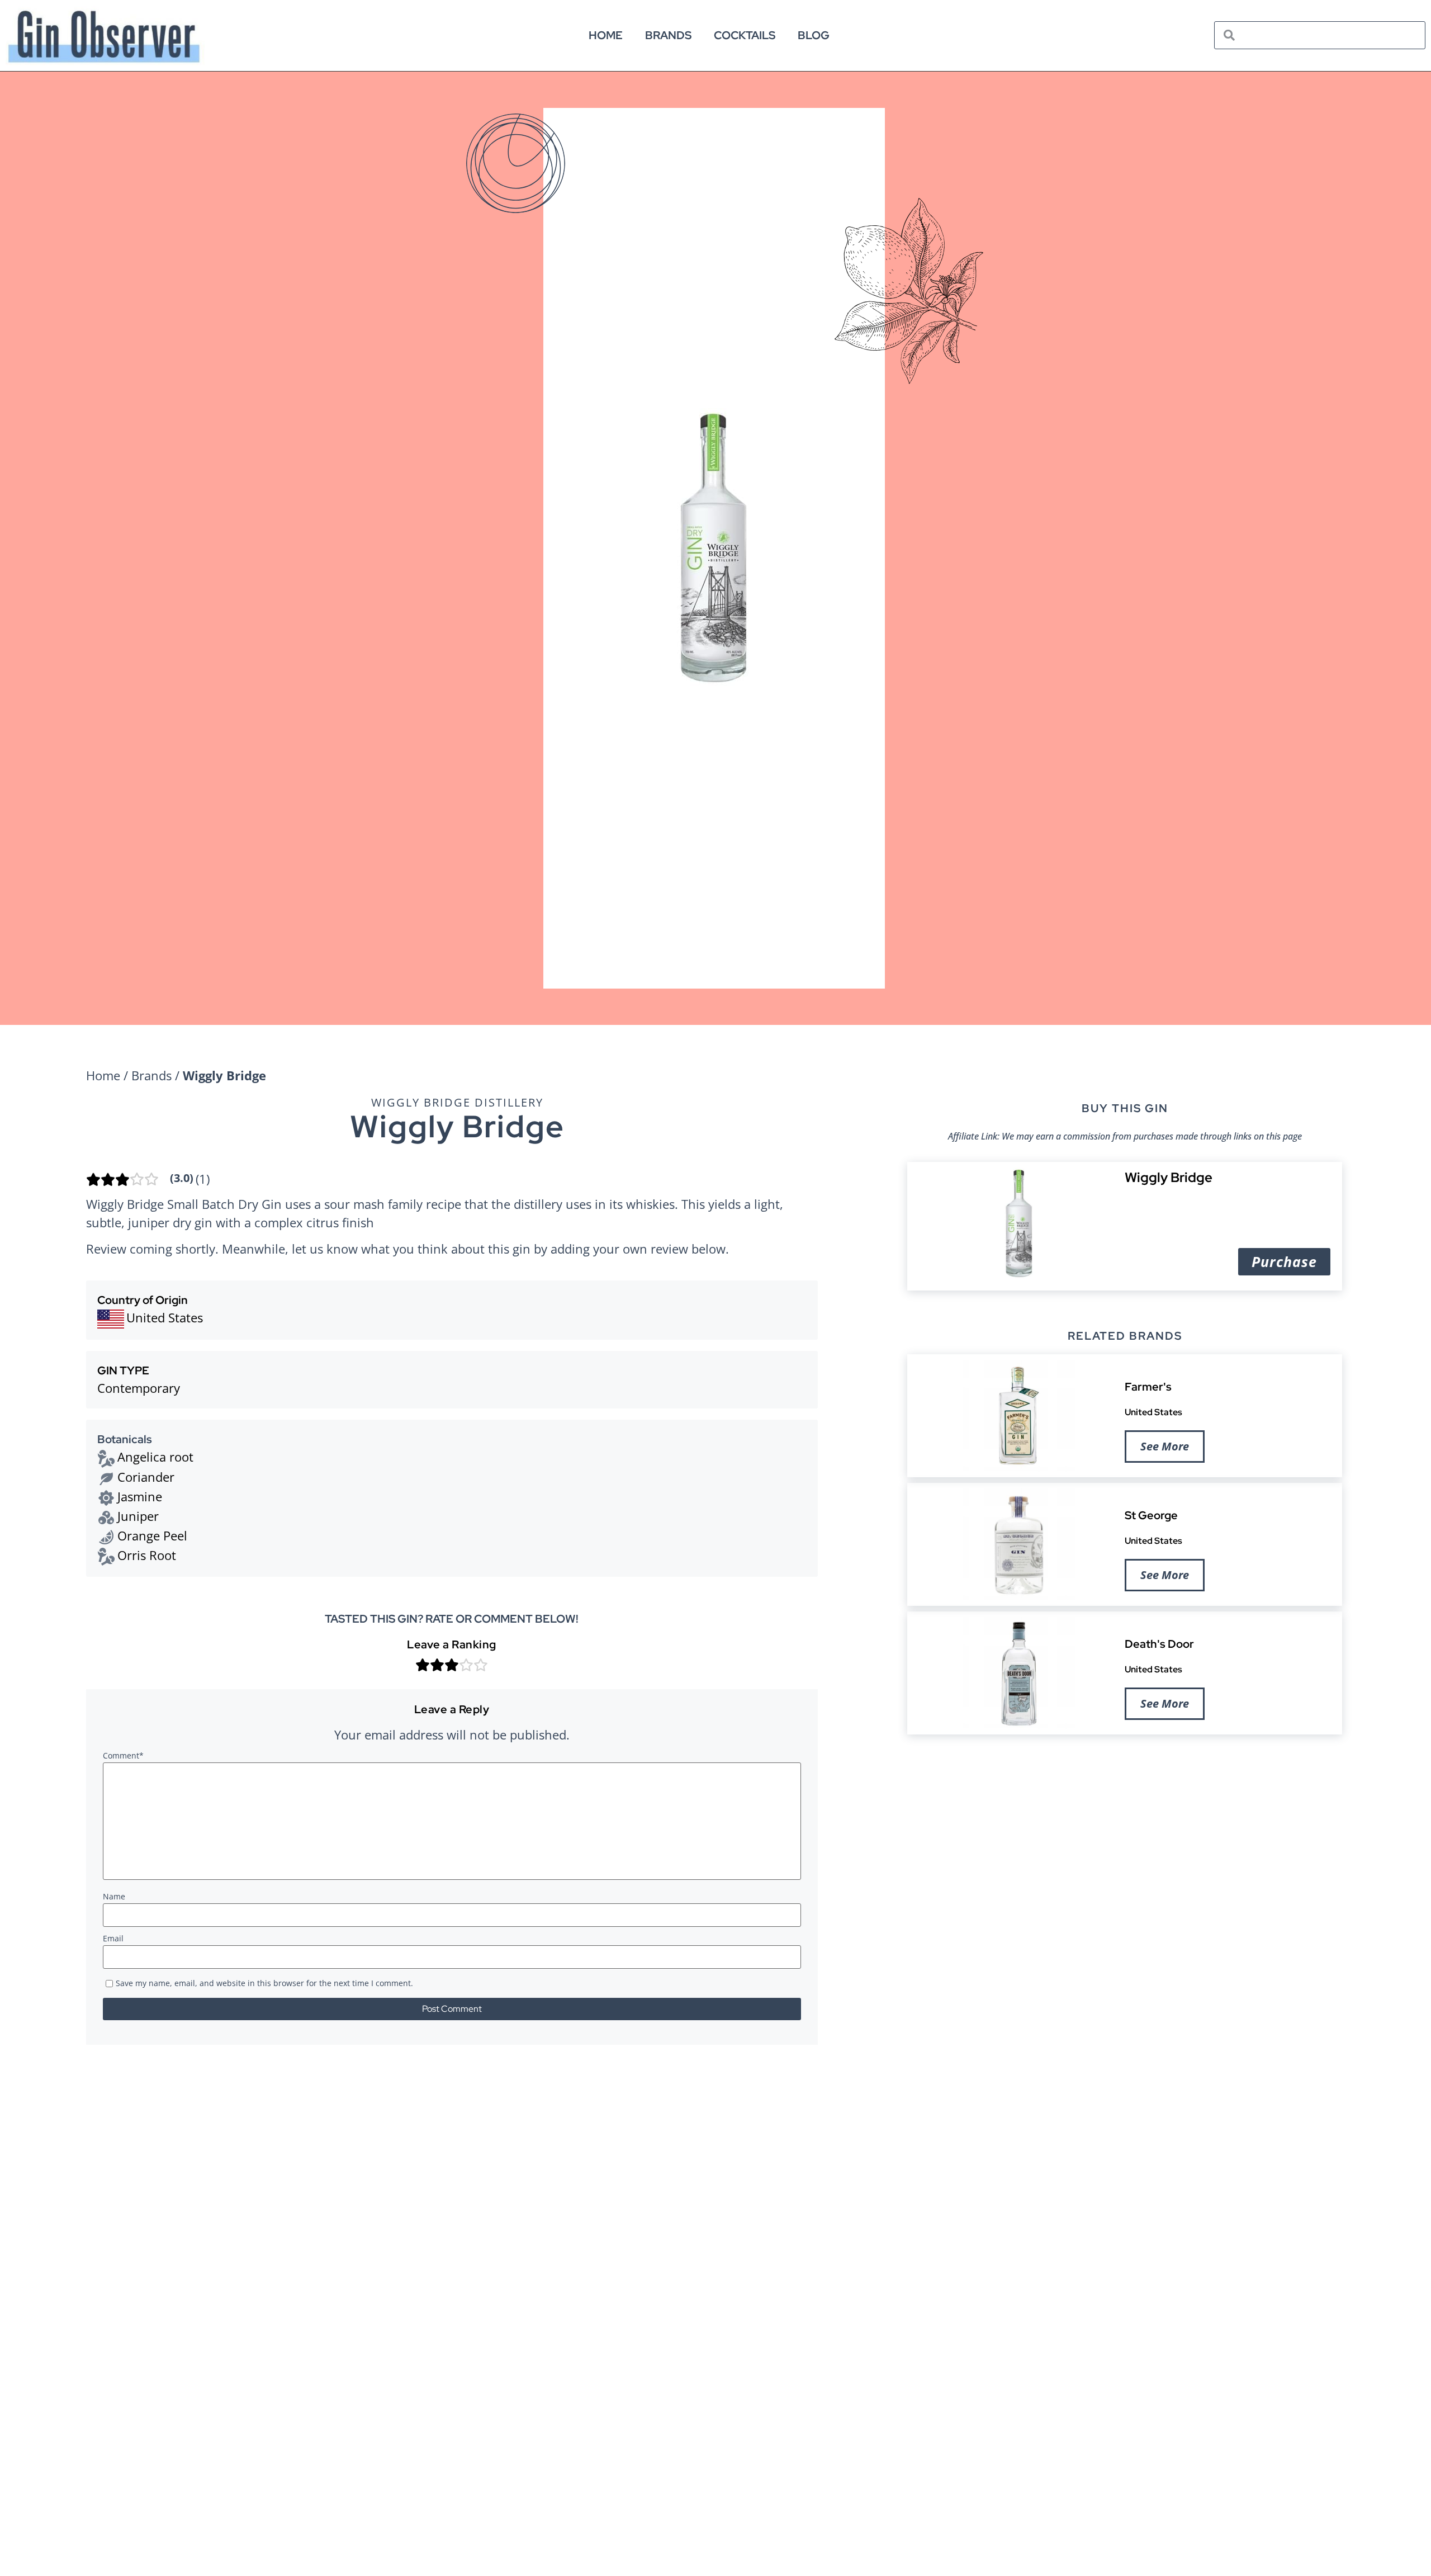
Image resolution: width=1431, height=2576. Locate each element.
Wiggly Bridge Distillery (457, 1102)
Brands (668, 35)
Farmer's (1148, 1387)
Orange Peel (152, 1535)
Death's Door (1159, 1644)
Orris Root (147, 1555)
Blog (814, 35)
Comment (123, 1756)
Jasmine (140, 1496)
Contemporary (139, 1388)
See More (1165, 1446)
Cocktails (745, 35)
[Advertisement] (1125, 1830)
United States (1153, 1412)
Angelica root (155, 1457)
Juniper (138, 1516)
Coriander (146, 1477)
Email (113, 1939)
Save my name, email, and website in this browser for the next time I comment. (264, 1984)
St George (1151, 1515)
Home (606, 35)
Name (114, 1897)
